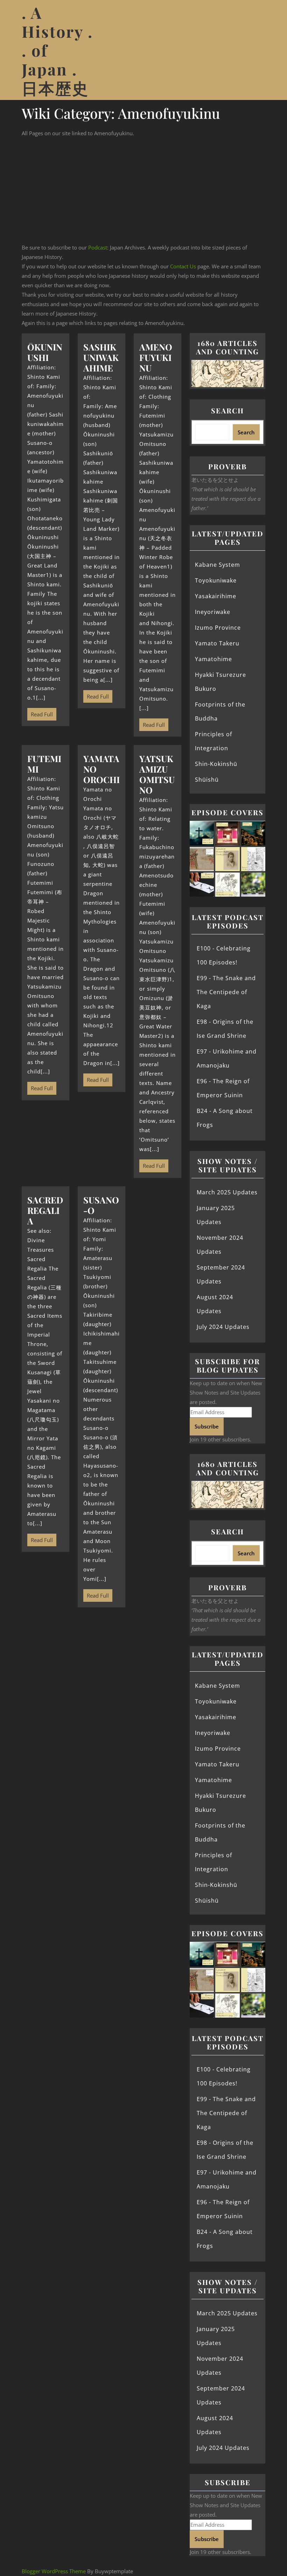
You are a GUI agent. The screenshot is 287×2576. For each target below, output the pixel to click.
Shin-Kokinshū (216, 764)
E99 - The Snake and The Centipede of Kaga (226, 992)
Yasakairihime (216, 596)
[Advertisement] (143, 190)
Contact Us (183, 266)
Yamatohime (213, 659)
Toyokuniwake (216, 580)
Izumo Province (218, 628)
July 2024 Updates (223, 1327)
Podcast (98, 247)
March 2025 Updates (227, 1192)
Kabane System (218, 565)
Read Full (40, 713)
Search (227, 410)
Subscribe (207, 1426)
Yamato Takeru (217, 643)
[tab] (260, 50)
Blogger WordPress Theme (54, 2571)
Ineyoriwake (213, 612)
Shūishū (207, 780)
